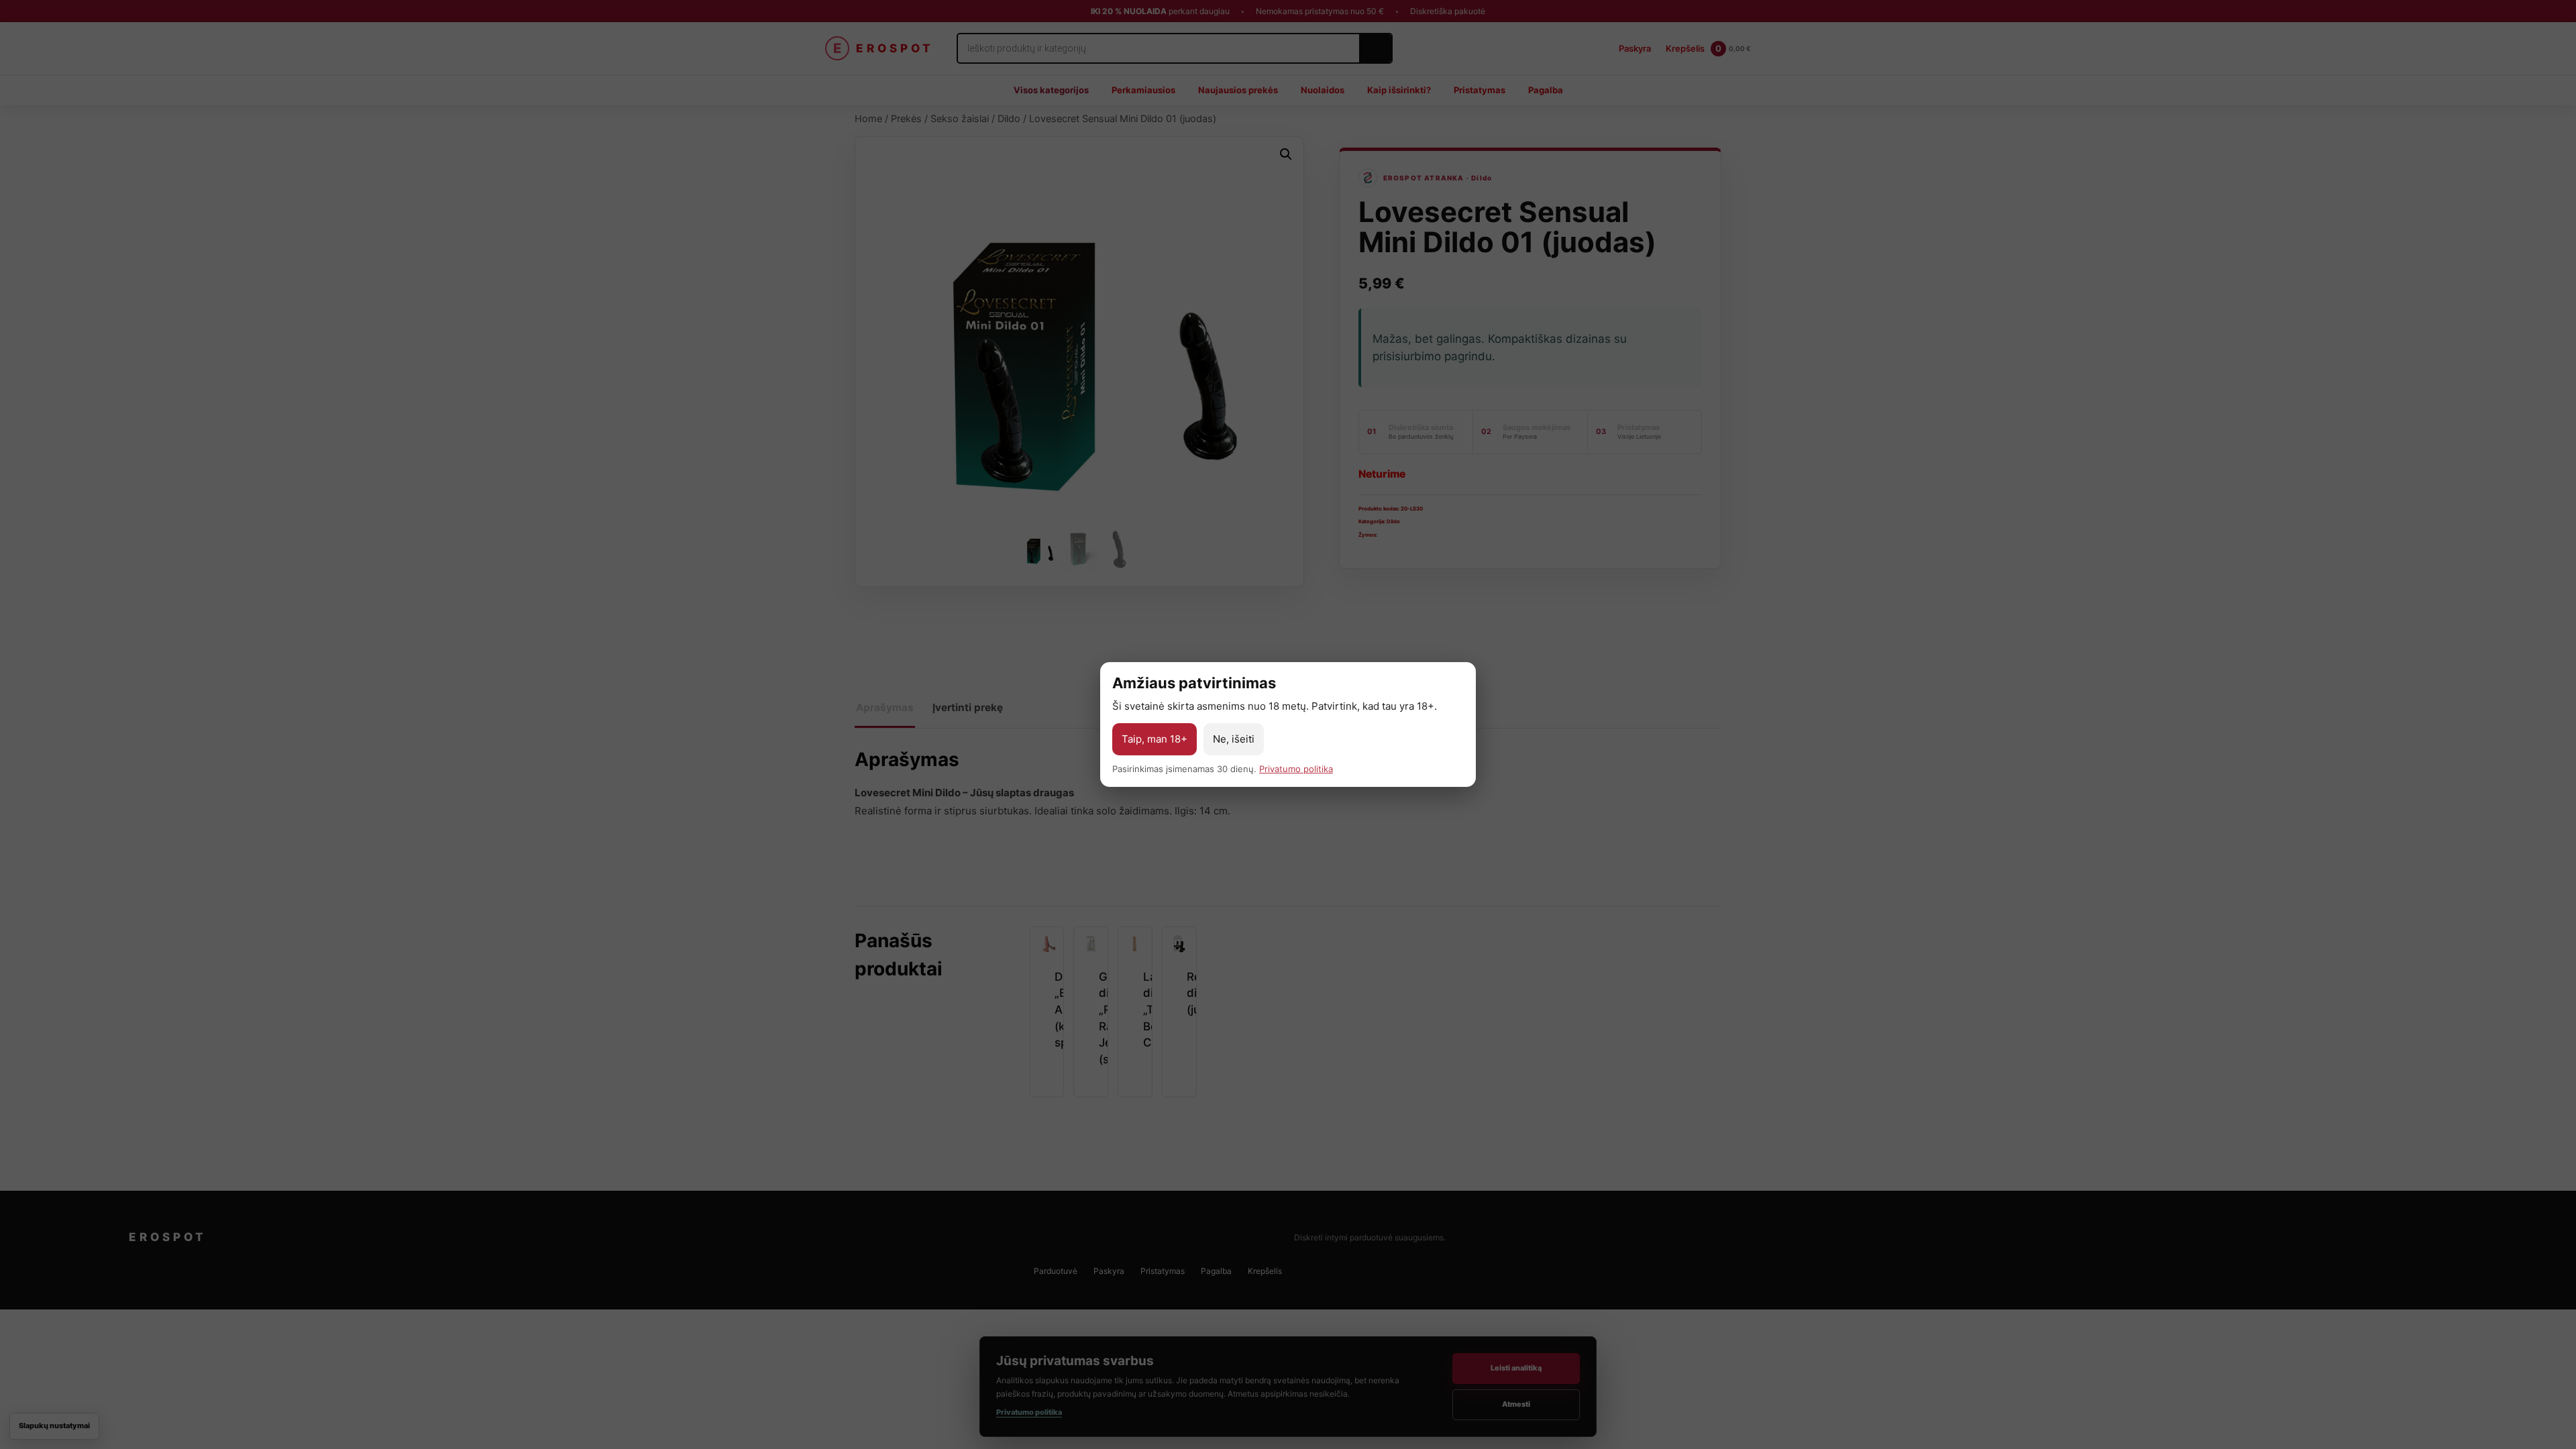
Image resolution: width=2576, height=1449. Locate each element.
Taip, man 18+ (1155, 739)
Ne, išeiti (1234, 739)
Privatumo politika (1296, 769)
